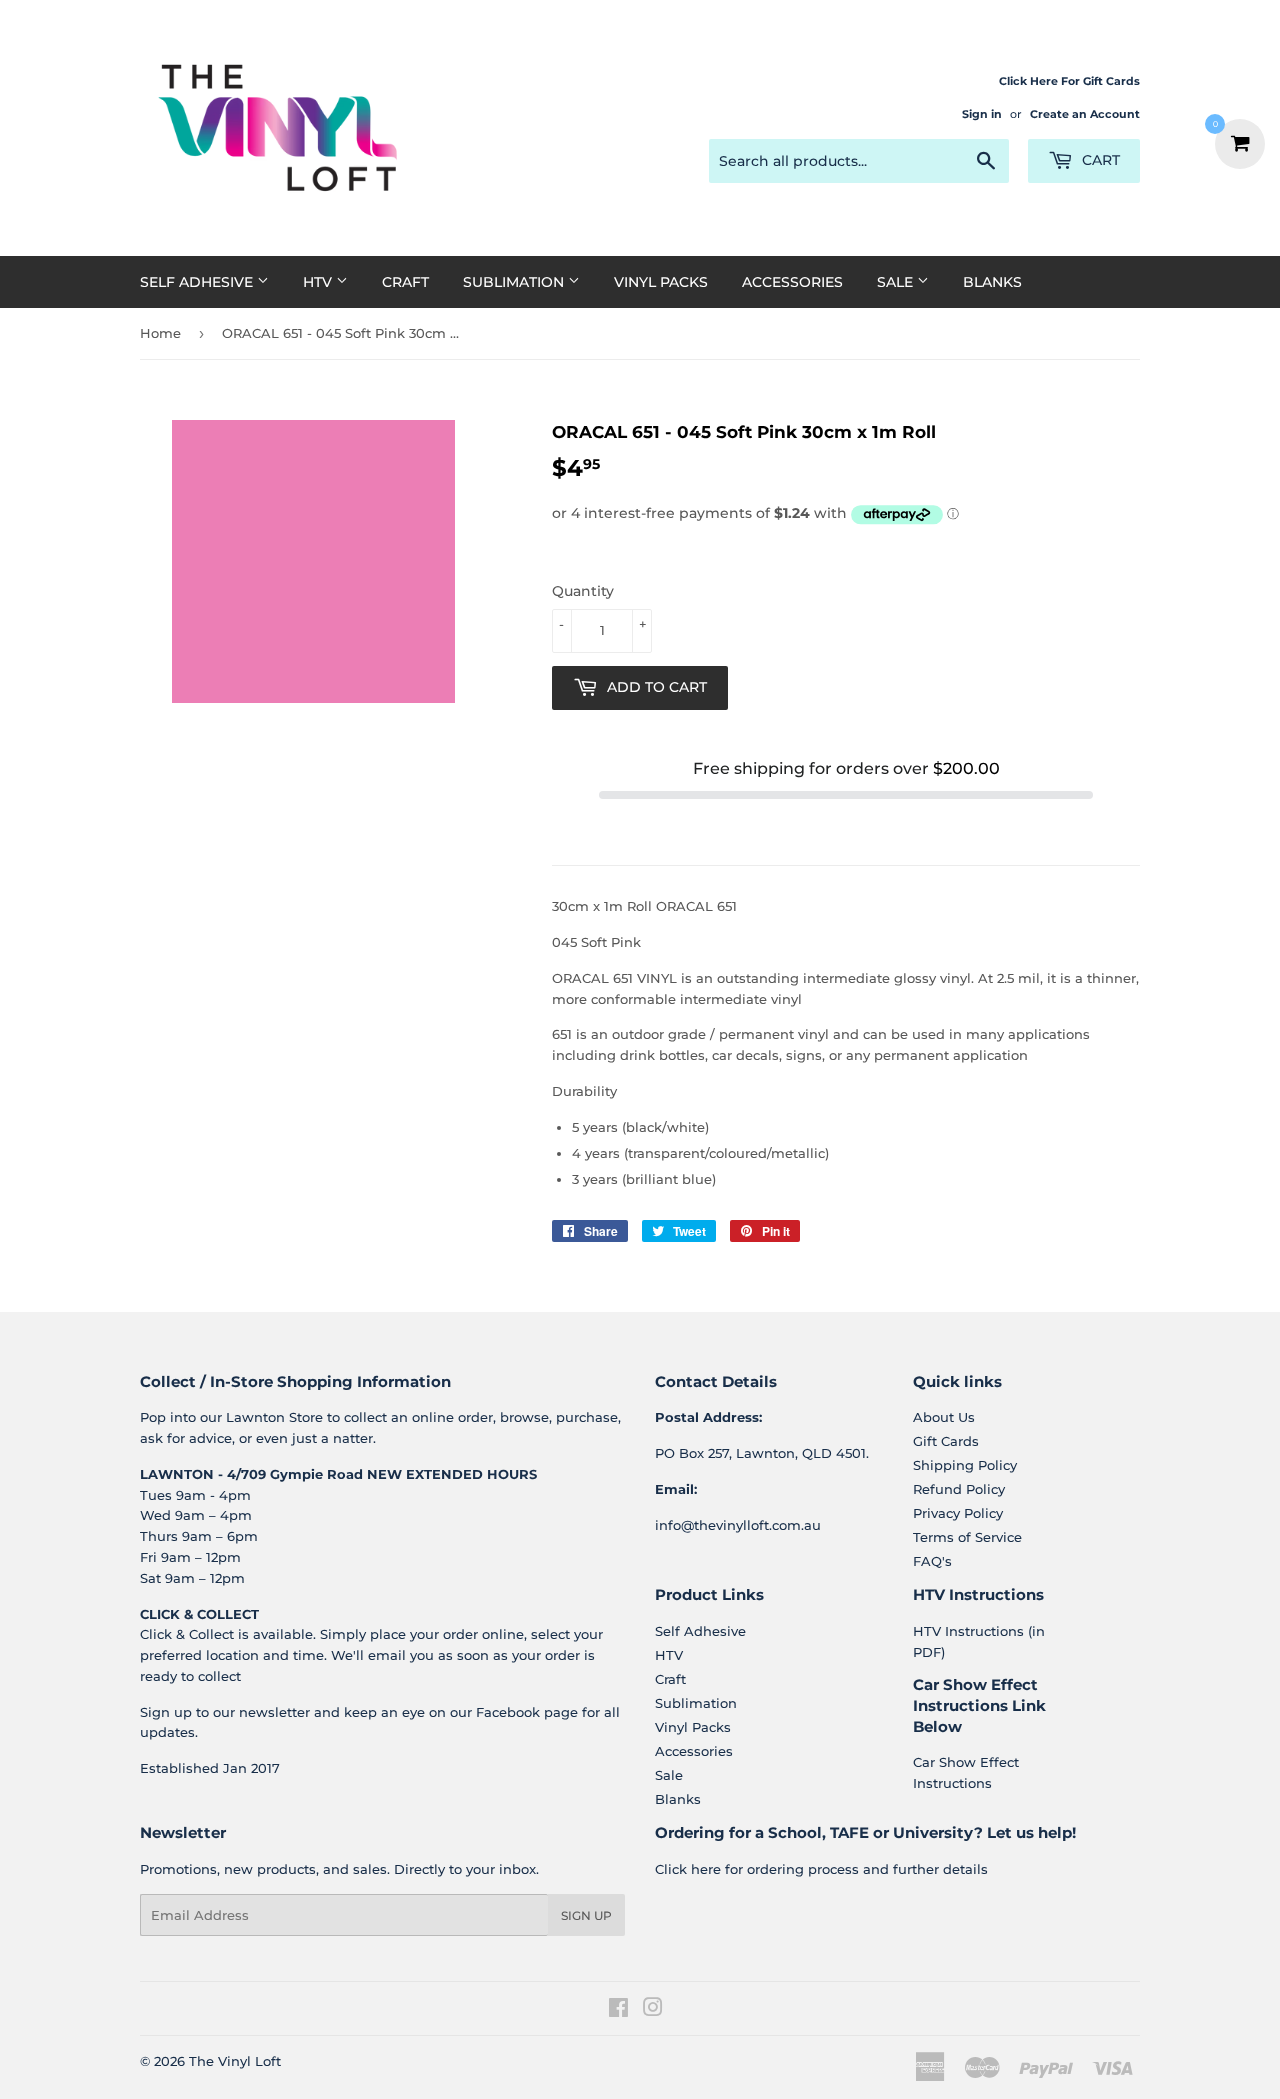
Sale (897, 282)
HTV (319, 282)
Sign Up (586, 1915)
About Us (944, 1417)
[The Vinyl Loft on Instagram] (653, 2010)
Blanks (992, 282)
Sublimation (515, 282)
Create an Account (1085, 114)
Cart (1099, 160)
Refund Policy (959, 1489)
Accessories (792, 282)
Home (160, 333)
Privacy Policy (958, 1513)
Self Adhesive (198, 282)
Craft (405, 282)
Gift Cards (946, 1441)
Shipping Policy (965, 1465)
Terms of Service (967, 1537)
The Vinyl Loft (235, 2061)
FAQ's (932, 1561)
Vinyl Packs (661, 282)
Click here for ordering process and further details (821, 1869)
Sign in (982, 114)
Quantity (583, 591)
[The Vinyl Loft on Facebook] (618, 2010)
